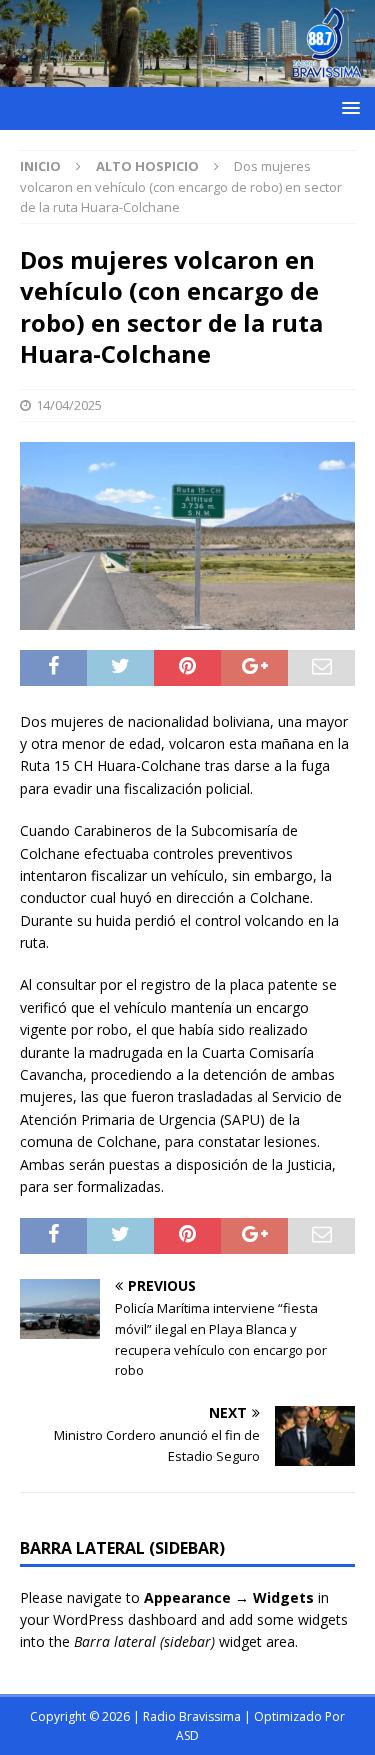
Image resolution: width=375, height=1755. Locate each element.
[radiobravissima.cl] (187, 74)
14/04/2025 (69, 405)
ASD (187, 1735)
